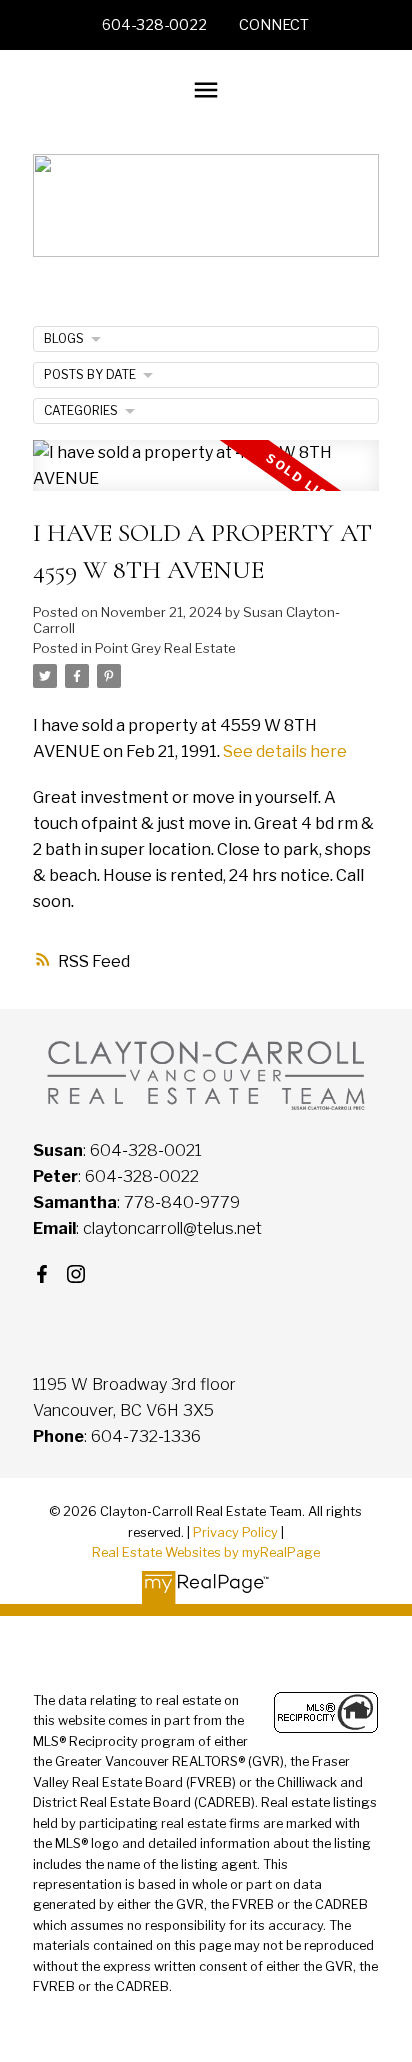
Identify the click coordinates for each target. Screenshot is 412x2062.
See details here (285, 751)
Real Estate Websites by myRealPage (206, 1552)
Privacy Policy (235, 1532)
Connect (274, 25)
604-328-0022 (154, 25)
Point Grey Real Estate (165, 648)
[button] (154, 25)
